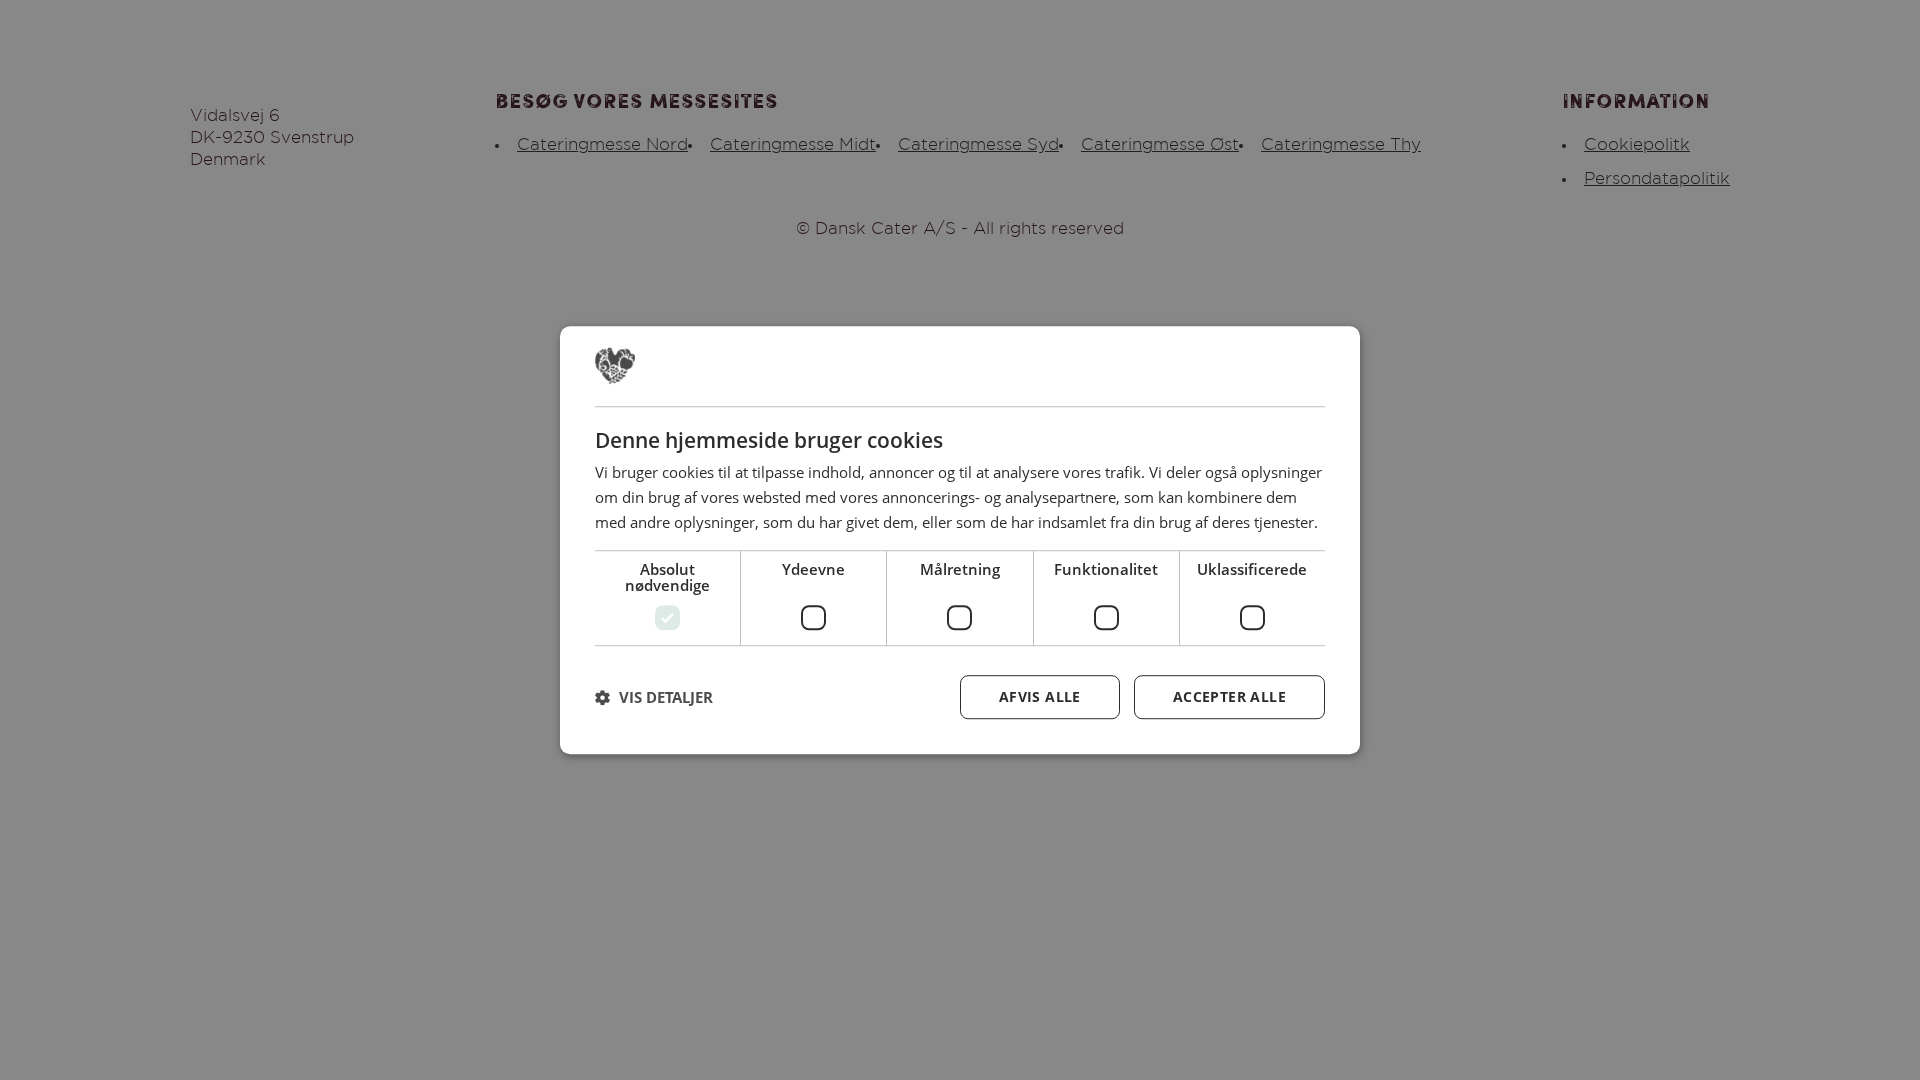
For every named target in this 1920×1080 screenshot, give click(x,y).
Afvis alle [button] (1040, 696)
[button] (654, 697)
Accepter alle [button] (1229, 696)
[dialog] (960, 540)
